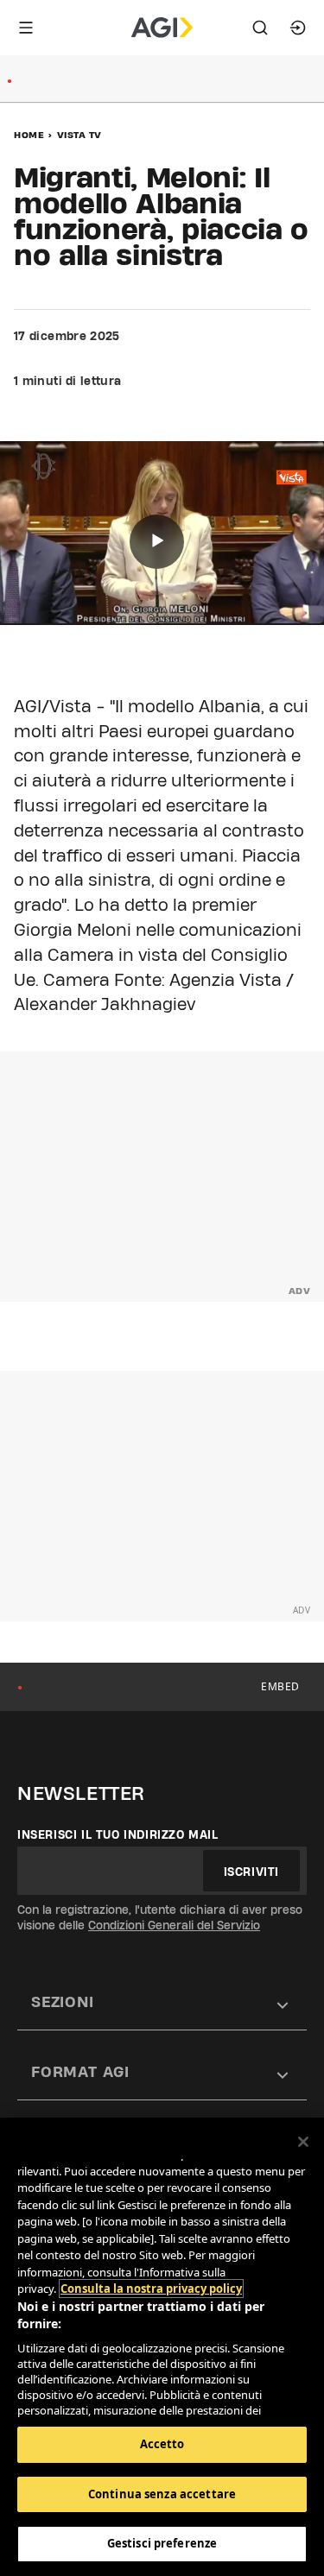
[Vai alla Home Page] (162, 28)
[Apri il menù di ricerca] (260, 28)
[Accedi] (298, 28)
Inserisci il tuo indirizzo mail (118, 1834)
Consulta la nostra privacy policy (151, 2289)
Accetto (162, 2444)
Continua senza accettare (162, 2494)
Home (29, 135)
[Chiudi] (303, 2142)
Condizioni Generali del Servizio (174, 1925)
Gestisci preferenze (162, 2543)
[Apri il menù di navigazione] (26, 28)
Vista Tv (79, 135)
